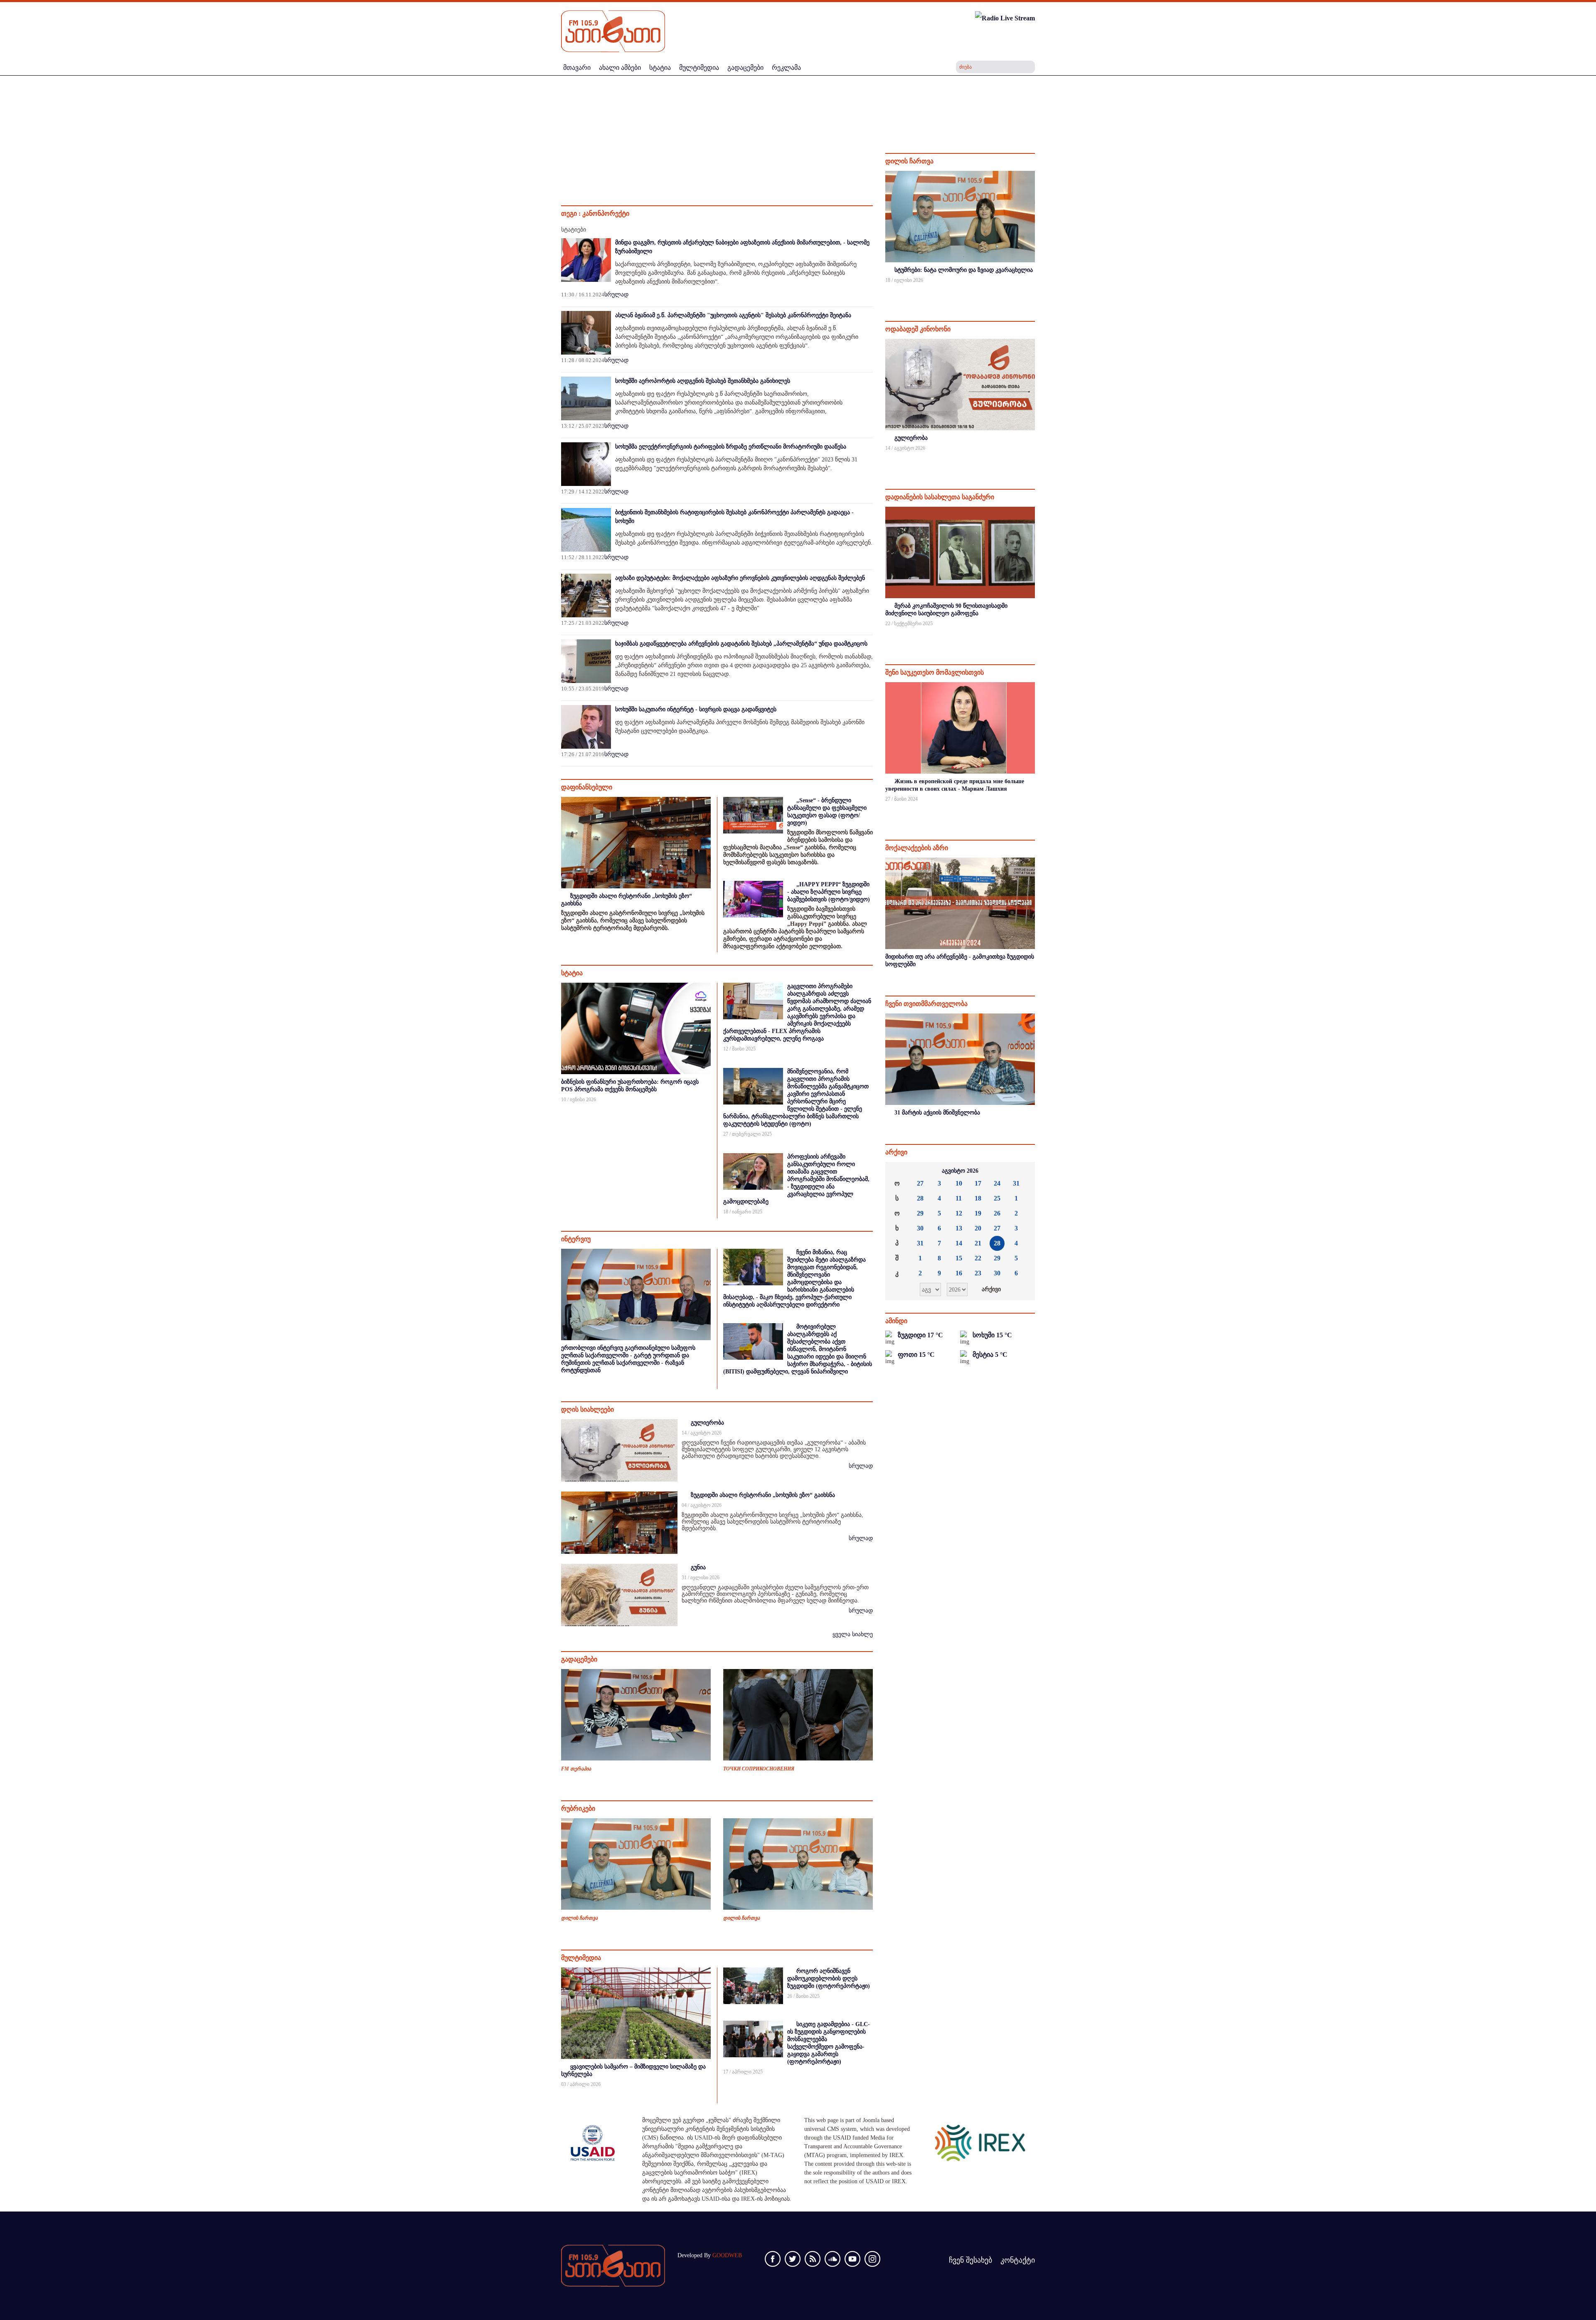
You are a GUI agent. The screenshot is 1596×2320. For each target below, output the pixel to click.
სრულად (616, 295)
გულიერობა (707, 1423)
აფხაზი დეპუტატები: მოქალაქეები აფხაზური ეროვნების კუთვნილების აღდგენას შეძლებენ (740, 578)
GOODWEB (727, 2255)
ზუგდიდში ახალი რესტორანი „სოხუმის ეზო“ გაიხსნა (763, 1495)
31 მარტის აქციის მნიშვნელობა (937, 1113)
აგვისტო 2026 (960, 1171)
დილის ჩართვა (579, 1918)
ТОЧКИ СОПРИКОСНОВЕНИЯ (759, 1769)
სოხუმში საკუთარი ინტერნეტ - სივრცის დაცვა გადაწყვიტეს (696, 709)
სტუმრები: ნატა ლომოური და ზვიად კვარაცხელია (964, 270)
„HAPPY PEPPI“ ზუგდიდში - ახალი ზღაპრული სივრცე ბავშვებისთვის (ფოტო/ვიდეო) (829, 892)
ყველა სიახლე (853, 1634)
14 (959, 1243)
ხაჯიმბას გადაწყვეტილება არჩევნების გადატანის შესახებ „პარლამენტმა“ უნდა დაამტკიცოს (741, 644)
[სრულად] (1034, 291)
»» (1022, 1171)
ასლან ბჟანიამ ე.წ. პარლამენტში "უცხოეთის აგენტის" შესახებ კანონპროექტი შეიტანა (733, 315)
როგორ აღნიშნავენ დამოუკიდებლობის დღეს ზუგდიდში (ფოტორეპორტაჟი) (829, 1979)
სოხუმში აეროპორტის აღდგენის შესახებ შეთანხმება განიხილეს (703, 381)
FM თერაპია (576, 1769)
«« (898, 1171)
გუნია (698, 1567)
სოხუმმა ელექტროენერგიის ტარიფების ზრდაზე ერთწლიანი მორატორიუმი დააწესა (731, 447)
